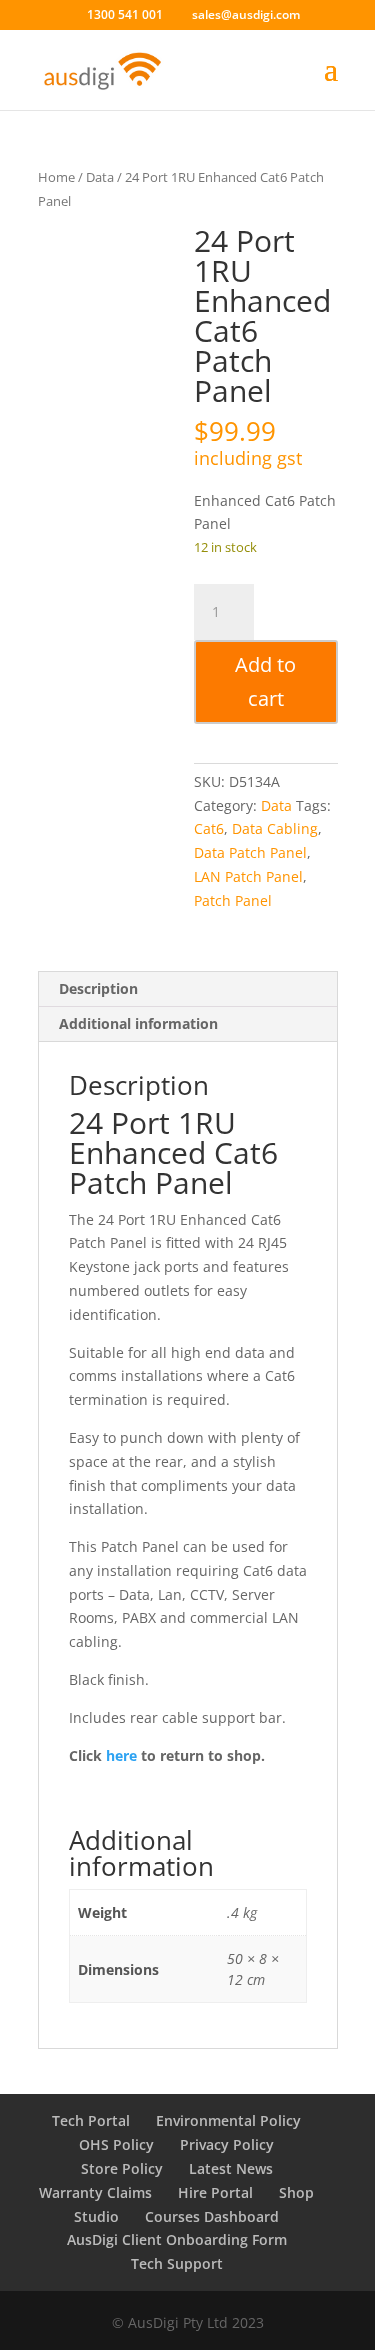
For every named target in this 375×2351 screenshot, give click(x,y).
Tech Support (177, 2263)
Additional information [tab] (138, 1023)
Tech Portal (91, 2120)
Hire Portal (215, 2192)
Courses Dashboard (212, 2216)
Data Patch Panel (250, 852)
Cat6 (209, 828)
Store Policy (122, 2168)
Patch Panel (233, 900)
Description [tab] (98, 988)
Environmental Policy (228, 2120)
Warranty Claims (95, 2192)
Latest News (231, 2168)
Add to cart (265, 681)
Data (100, 177)
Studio (96, 2216)
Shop (296, 2192)
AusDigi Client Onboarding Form (177, 2239)
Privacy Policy (227, 2144)
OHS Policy (116, 2144)
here (121, 1755)
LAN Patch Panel (248, 876)
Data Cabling (275, 828)
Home (56, 177)
